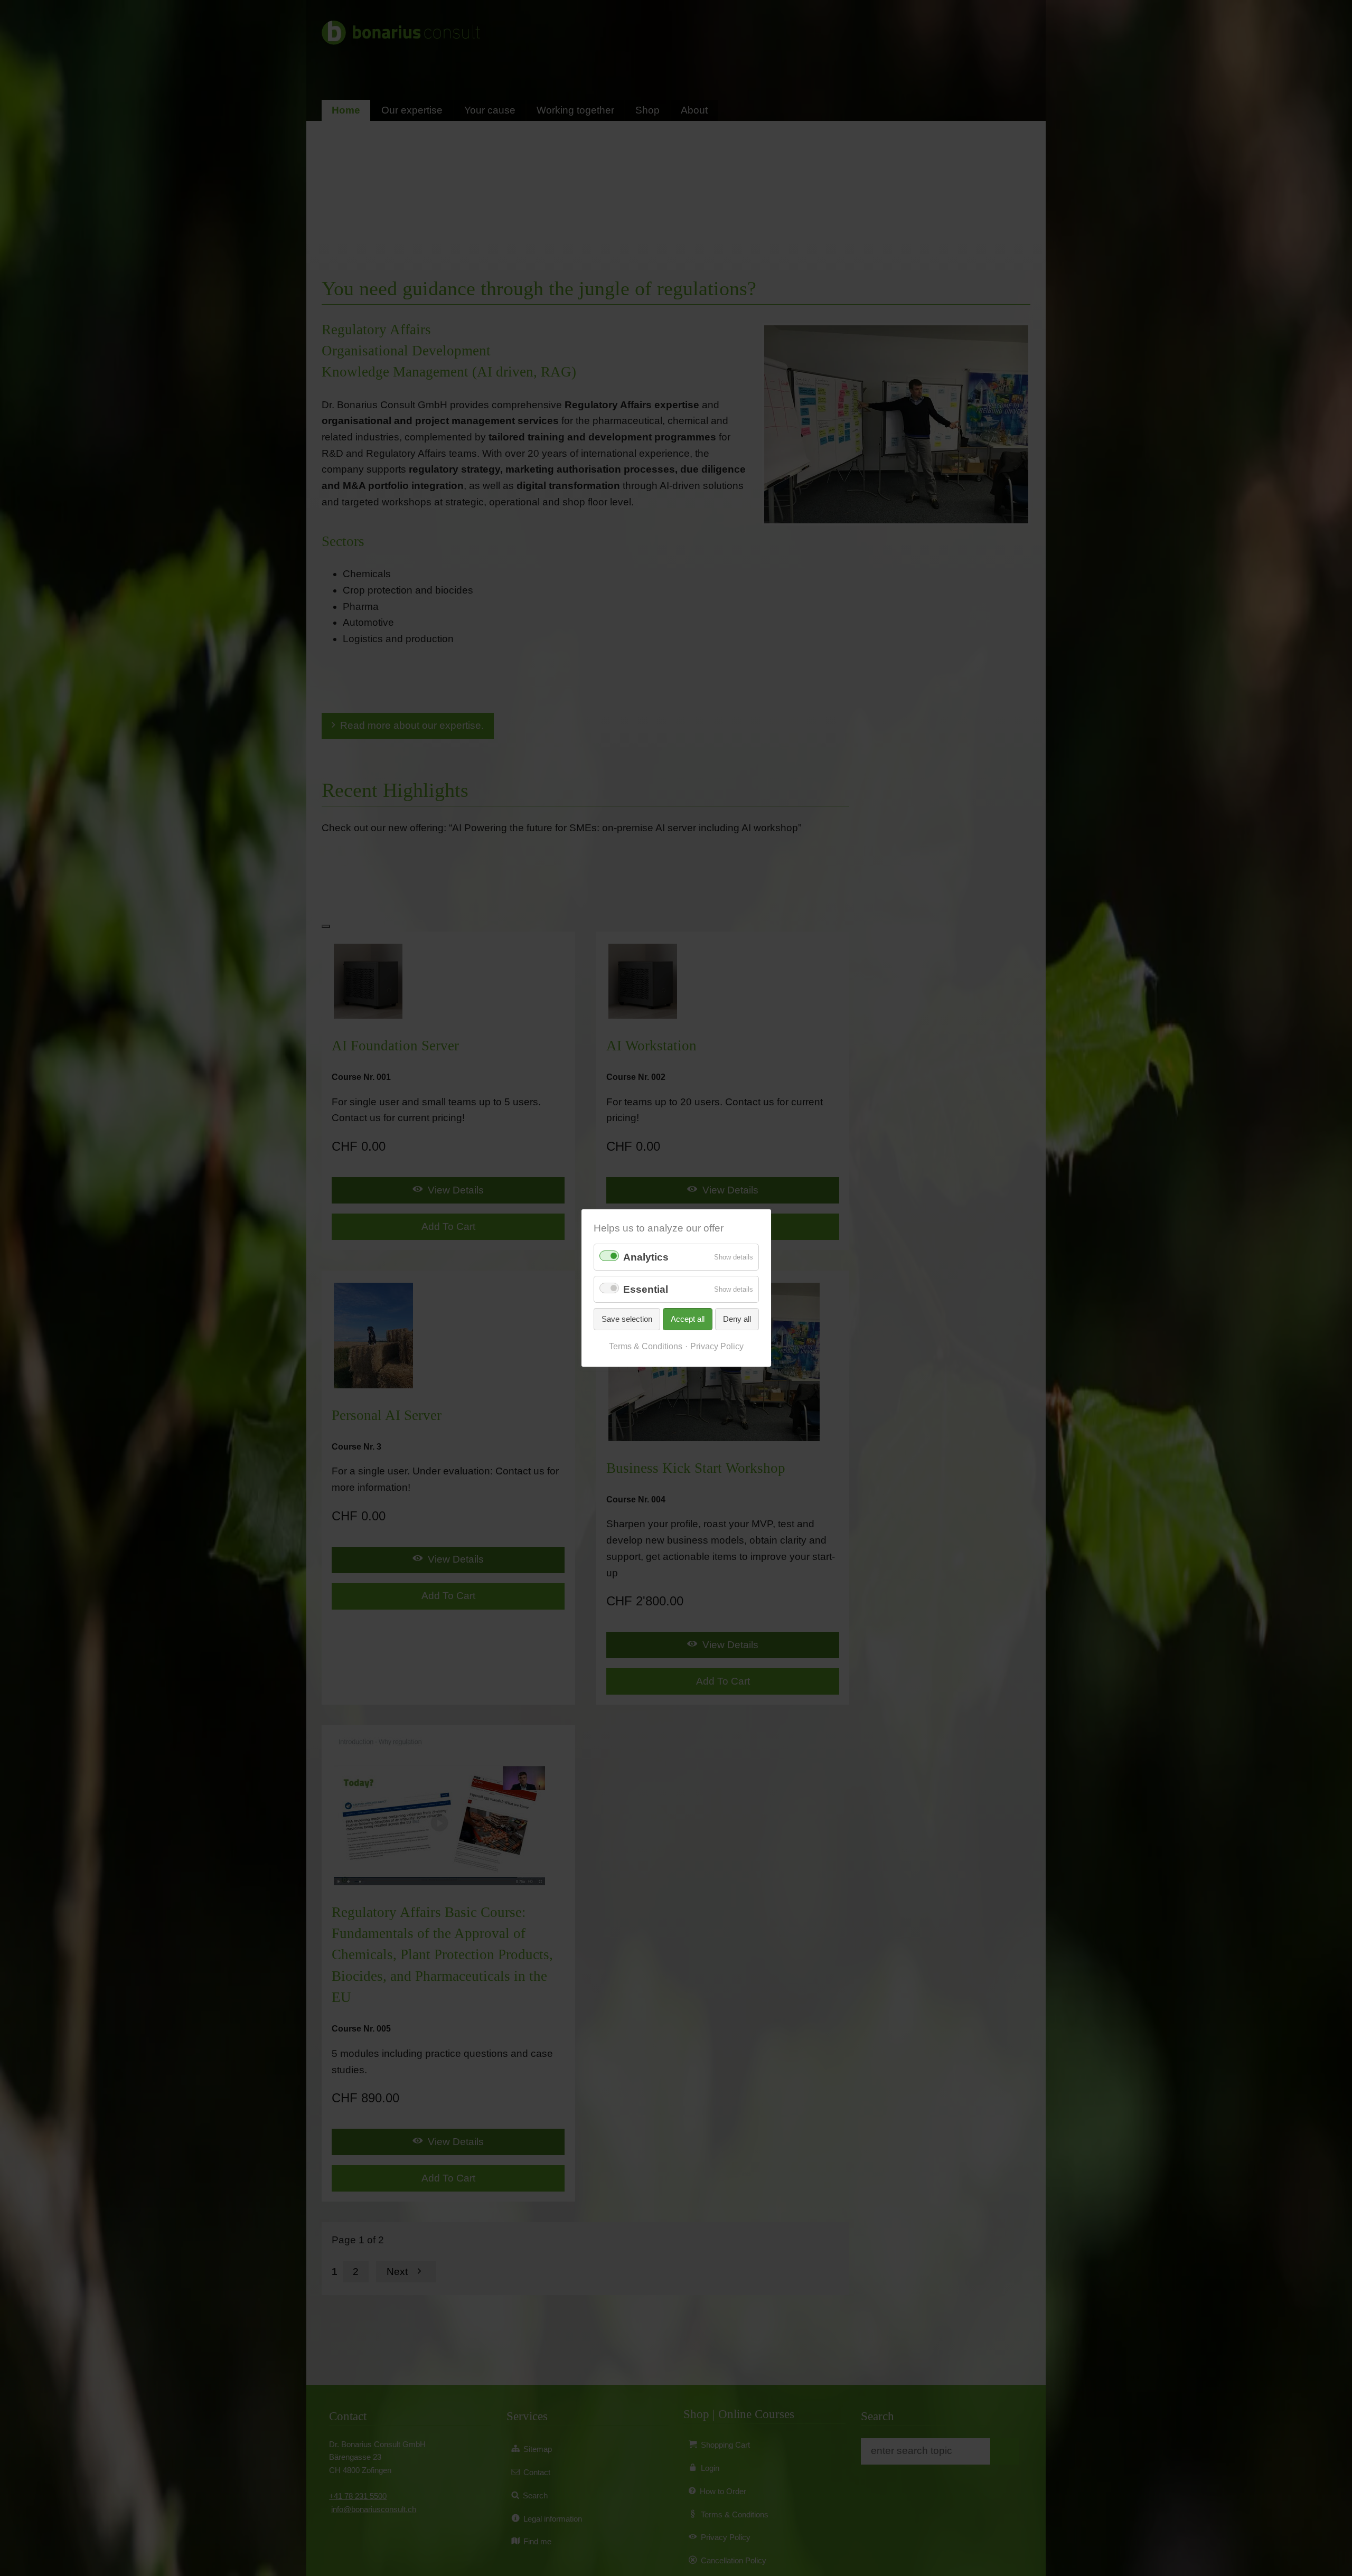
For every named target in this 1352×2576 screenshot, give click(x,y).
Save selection (627, 1319)
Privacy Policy (717, 1346)
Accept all (688, 1319)
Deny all (737, 1319)
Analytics (646, 1257)
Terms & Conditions (646, 1346)
